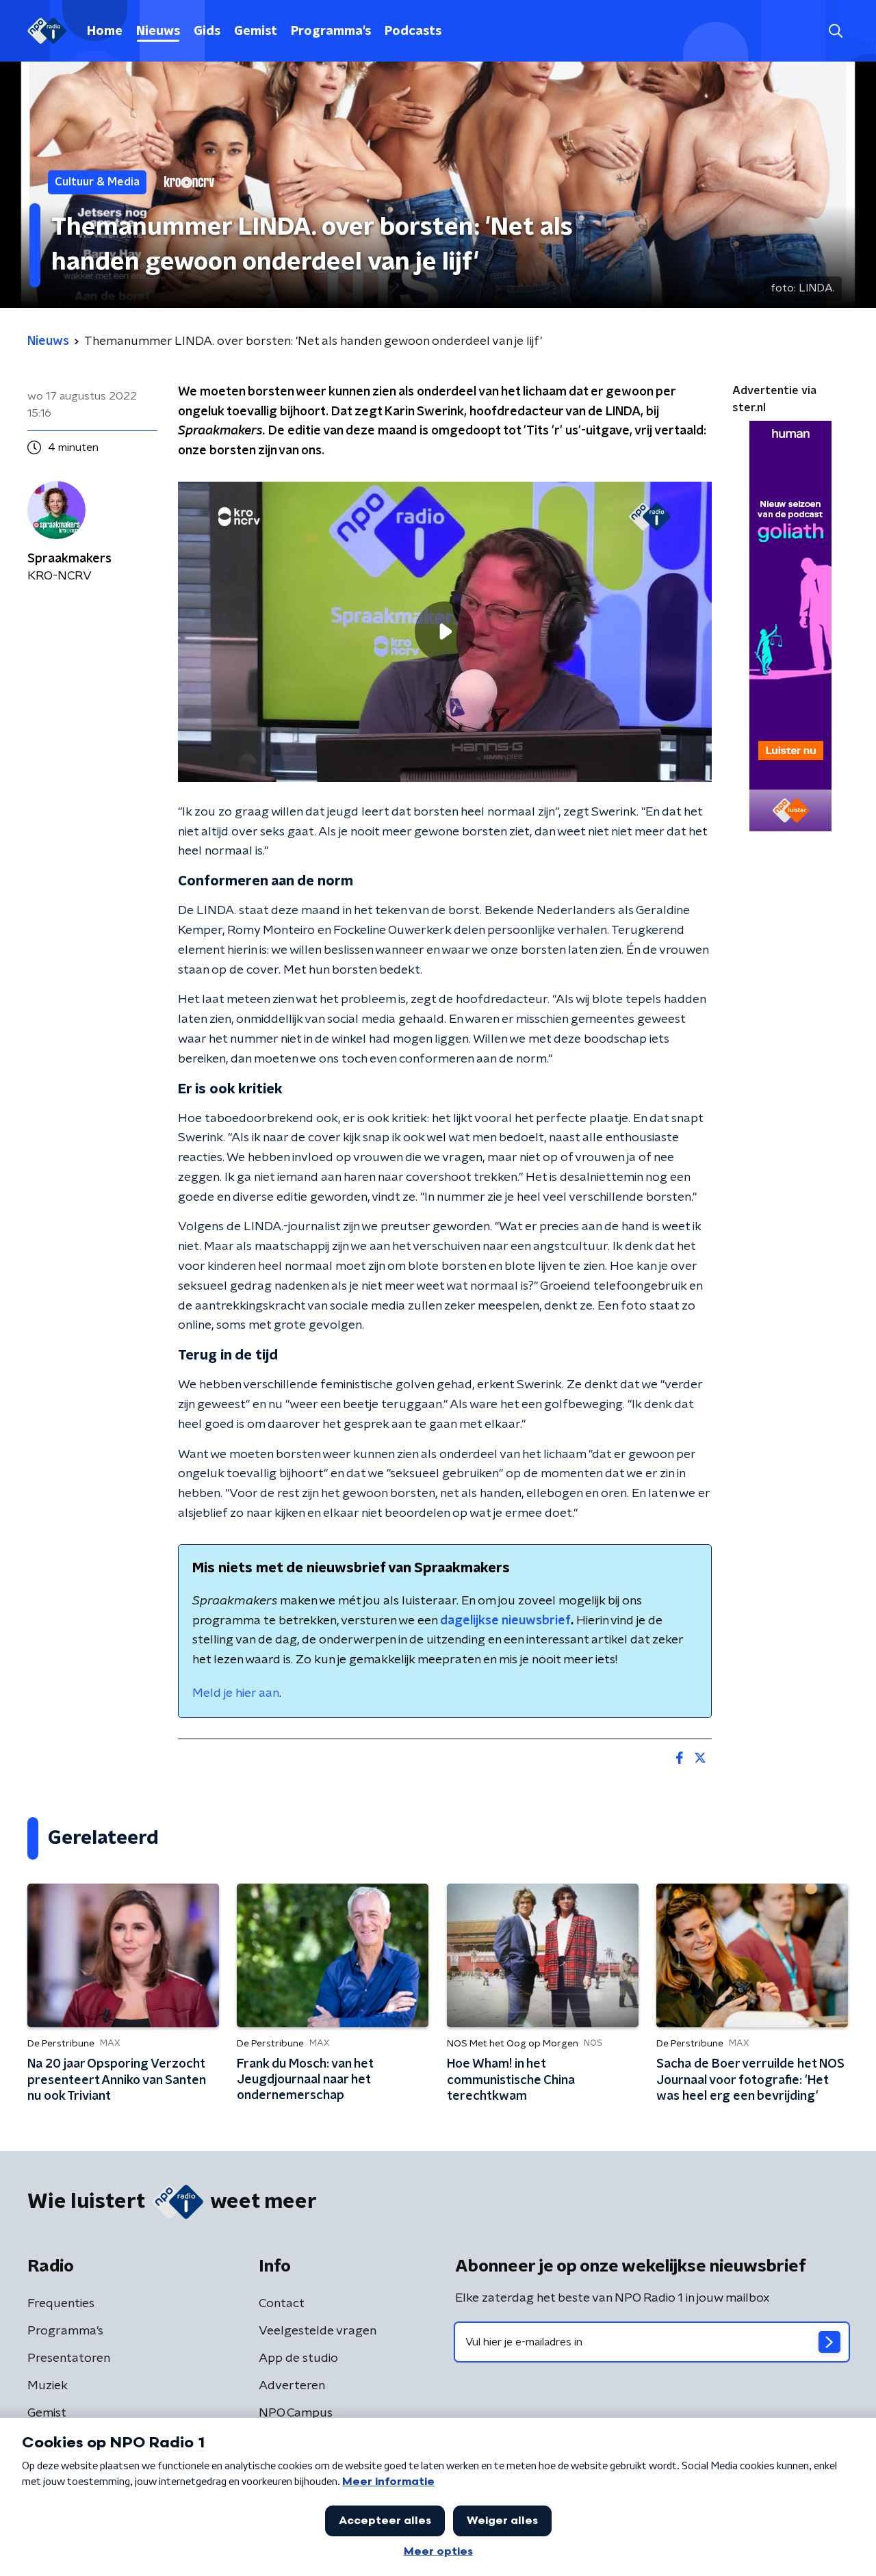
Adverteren (292, 2386)
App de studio (298, 2358)
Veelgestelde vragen (318, 2331)
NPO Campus (296, 2413)
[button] (835, 31)
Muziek (48, 2386)
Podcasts (413, 31)
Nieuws (158, 31)
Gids (207, 31)
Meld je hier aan (236, 1693)
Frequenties (61, 2304)
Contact (282, 2304)
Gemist (256, 31)
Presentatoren (69, 2358)
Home (105, 31)
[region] (445, 632)
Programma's (331, 31)
